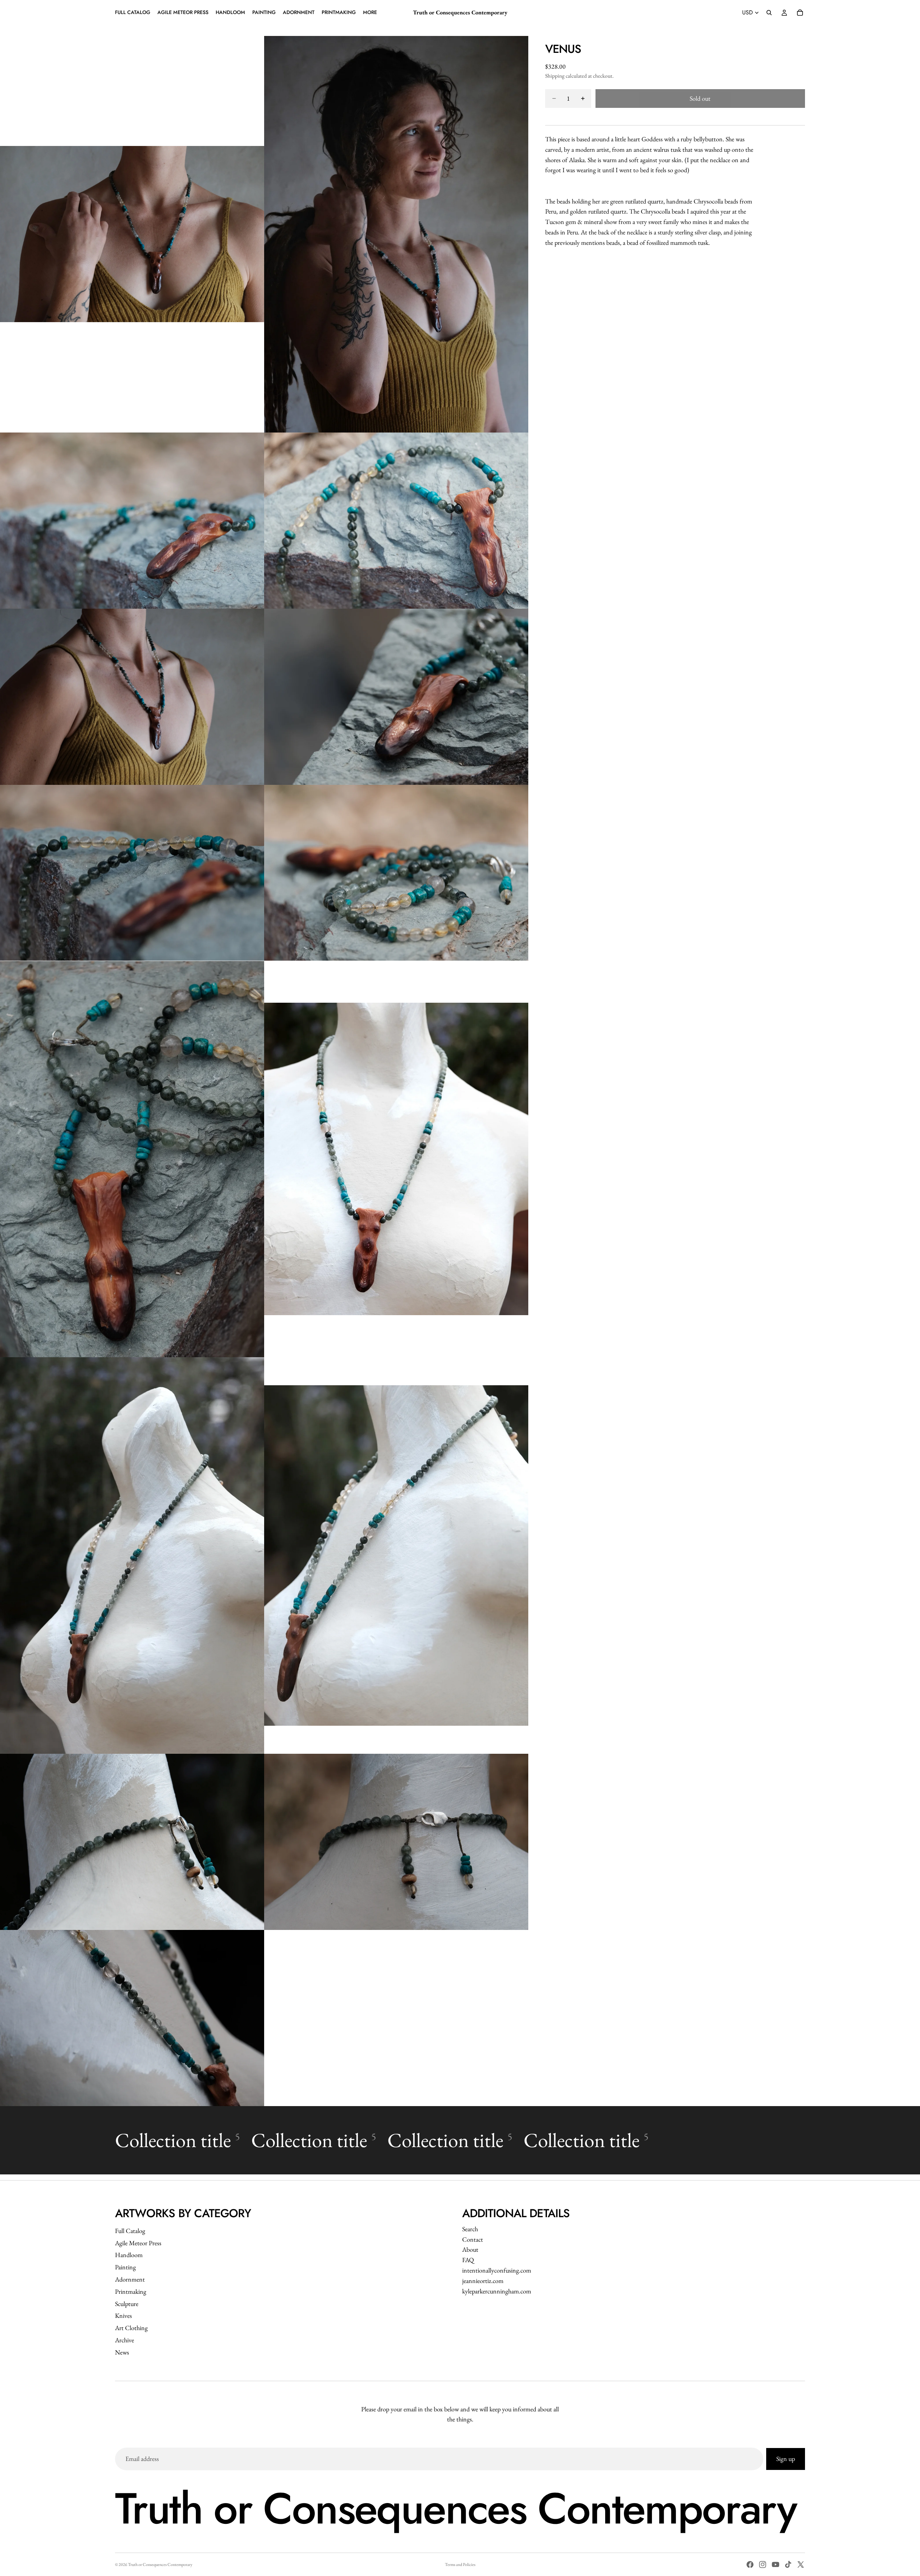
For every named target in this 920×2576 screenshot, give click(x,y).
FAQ (468, 2260)
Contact (473, 2239)
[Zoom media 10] (396, 1159)
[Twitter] (801, 2564)
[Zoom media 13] (132, 1842)
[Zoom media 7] (132, 873)
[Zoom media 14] (396, 1842)
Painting (125, 2267)
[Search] (769, 13)
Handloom (129, 2255)
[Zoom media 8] (396, 873)
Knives (123, 2316)
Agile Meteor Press (138, 2243)
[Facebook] (750, 2564)
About (470, 2249)
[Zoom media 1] (132, 234)
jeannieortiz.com (483, 2281)
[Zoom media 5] (132, 697)
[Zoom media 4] (396, 521)
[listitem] (370, 13)
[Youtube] (776, 2564)
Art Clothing (131, 2328)
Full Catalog (130, 2231)
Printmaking (131, 2291)
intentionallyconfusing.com (497, 2270)
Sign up (786, 2459)
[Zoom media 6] (396, 697)
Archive (125, 2340)
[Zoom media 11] (132, 1555)
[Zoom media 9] (132, 1159)
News (122, 2352)
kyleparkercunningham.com (497, 2291)
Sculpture (127, 2304)
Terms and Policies (460, 2564)
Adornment (130, 2279)
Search (470, 2229)
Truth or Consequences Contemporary (160, 2564)
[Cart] (800, 13)
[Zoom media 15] (132, 2018)
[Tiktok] (788, 2564)
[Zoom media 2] (396, 234)
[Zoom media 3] (132, 521)
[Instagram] (763, 2564)
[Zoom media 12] (396, 1555)
